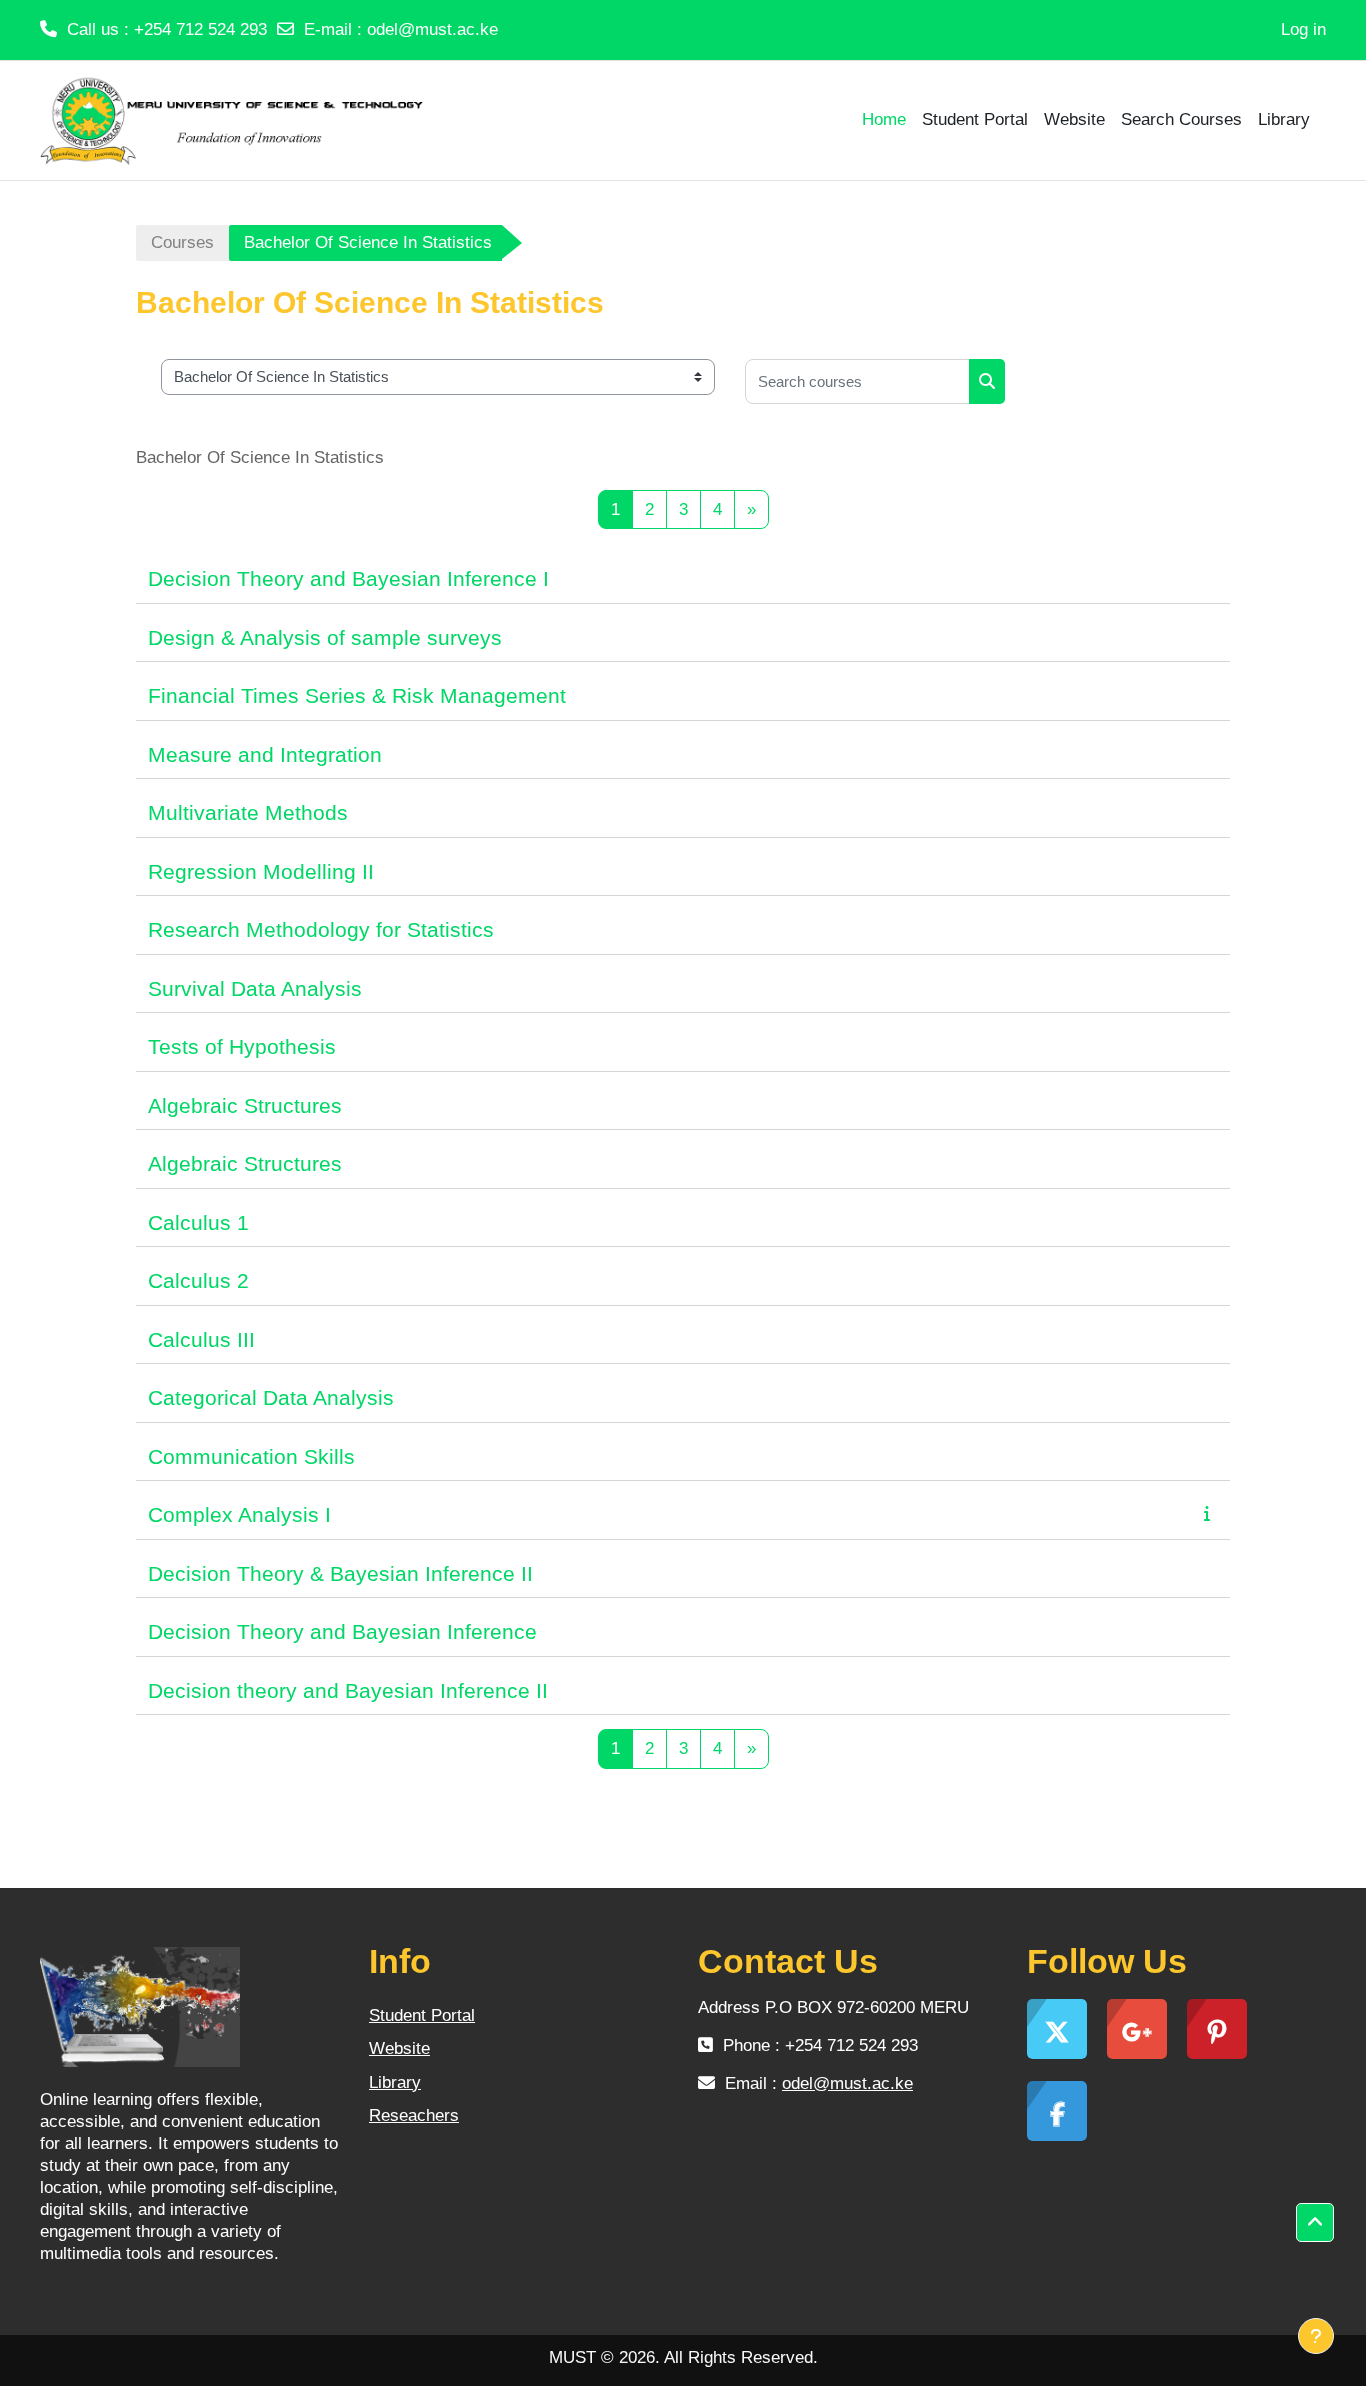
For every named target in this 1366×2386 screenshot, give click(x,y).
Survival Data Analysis (255, 988)
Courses (182, 242)
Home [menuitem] (884, 119)
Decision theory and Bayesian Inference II (348, 1690)
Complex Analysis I (239, 1514)
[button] (1315, 2223)
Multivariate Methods (248, 812)
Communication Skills (251, 1456)
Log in (1303, 29)
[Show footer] (1316, 2336)
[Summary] (1211, 1513)
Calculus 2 (198, 1280)
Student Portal (422, 2015)
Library (395, 2082)
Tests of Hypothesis (242, 1046)
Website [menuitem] (1074, 119)
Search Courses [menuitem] (1181, 119)
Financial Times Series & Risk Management (357, 695)
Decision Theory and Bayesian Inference (342, 1631)
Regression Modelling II (261, 871)
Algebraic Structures (245, 1105)
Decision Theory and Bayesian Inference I (348, 578)
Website (399, 2048)
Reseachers (414, 2115)
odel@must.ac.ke (432, 29)
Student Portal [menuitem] (975, 119)
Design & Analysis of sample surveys (325, 637)
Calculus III (201, 1339)
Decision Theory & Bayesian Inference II (340, 1573)
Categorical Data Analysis (271, 1397)
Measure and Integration (265, 754)
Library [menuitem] (1284, 119)
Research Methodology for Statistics (321, 929)
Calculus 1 (198, 1222)
